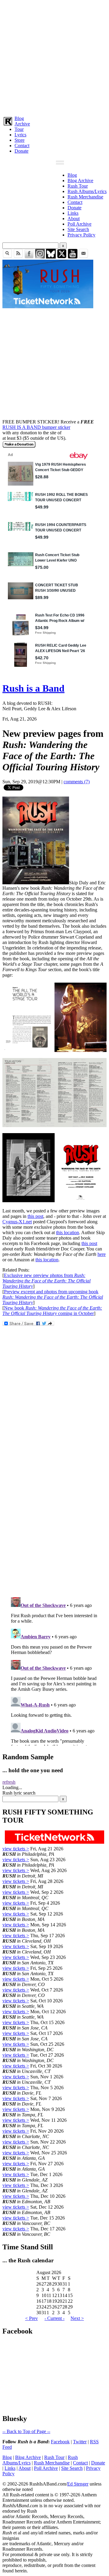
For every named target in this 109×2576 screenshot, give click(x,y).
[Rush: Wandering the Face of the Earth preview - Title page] (54, 1201)
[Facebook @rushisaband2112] (29, 257)
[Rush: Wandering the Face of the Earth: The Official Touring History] (36, 883)
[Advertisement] (54, 57)
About (74, 219)
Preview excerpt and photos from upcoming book (53, 1297)
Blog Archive (80, 181)
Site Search (78, 229)
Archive (22, 124)
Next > (77, 2318)
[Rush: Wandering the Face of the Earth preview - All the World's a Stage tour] (54, 1050)
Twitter (80, 2442)
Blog (19, 118)
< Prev (31, 2318)
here (102, 1254)
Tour (19, 129)
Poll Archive (79, 224)
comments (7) (77, 782)
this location (68, 1233)
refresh (9, 1782)
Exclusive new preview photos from (46, 1281)
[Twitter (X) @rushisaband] (62, 257)
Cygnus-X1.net (17, 1222)
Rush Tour (78, 186)
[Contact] (84, 257)
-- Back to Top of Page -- (26, 2431)
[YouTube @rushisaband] (73, 257)
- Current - (54, 2318)
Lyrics (20, 135)
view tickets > (16, 1849)
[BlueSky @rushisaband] (51, 257)
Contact (22, 146)
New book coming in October (52, 1311)
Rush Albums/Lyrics (87, 191)
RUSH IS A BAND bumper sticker (36, 427)
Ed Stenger (78, 2484)
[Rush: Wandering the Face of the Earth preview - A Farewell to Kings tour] (54, 1125)
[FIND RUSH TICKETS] (48, 307)
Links (73, 213)
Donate (21, 151)
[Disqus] (54, 1512)
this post (35, 1216)
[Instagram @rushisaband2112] (40, 257)
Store (20, 140)
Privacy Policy (81, 235)
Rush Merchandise (85, 197)
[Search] (7, 257)
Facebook (60, 2442)
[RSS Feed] (18, 257)
